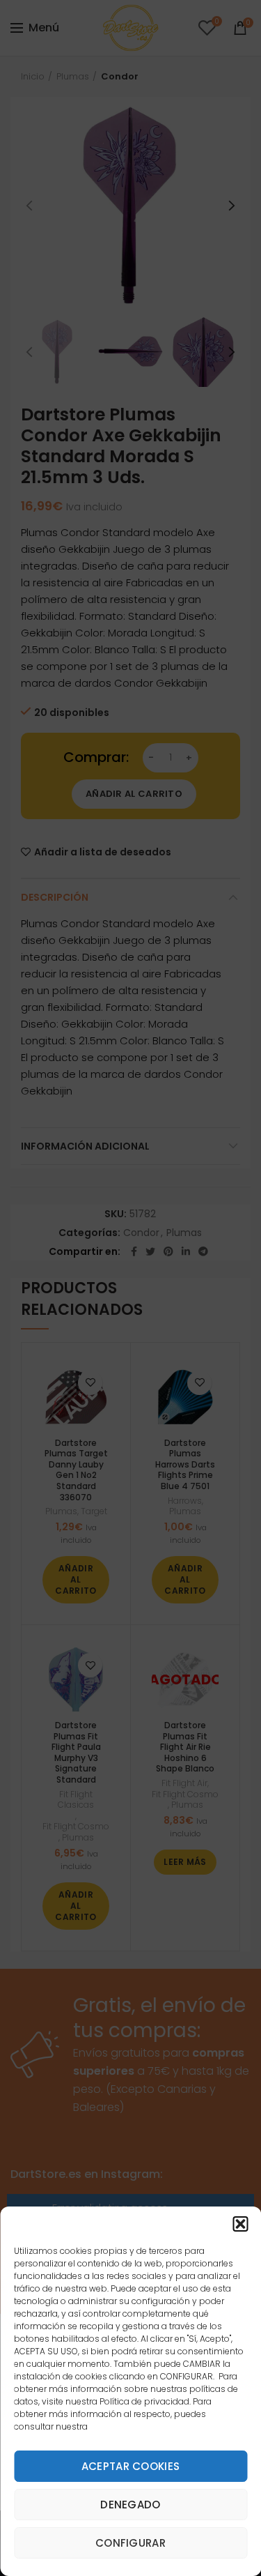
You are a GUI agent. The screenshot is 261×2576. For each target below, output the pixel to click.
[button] (240, 2224)
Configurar (130, 2543)
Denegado (130, 2505)
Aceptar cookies (131, 2466)
